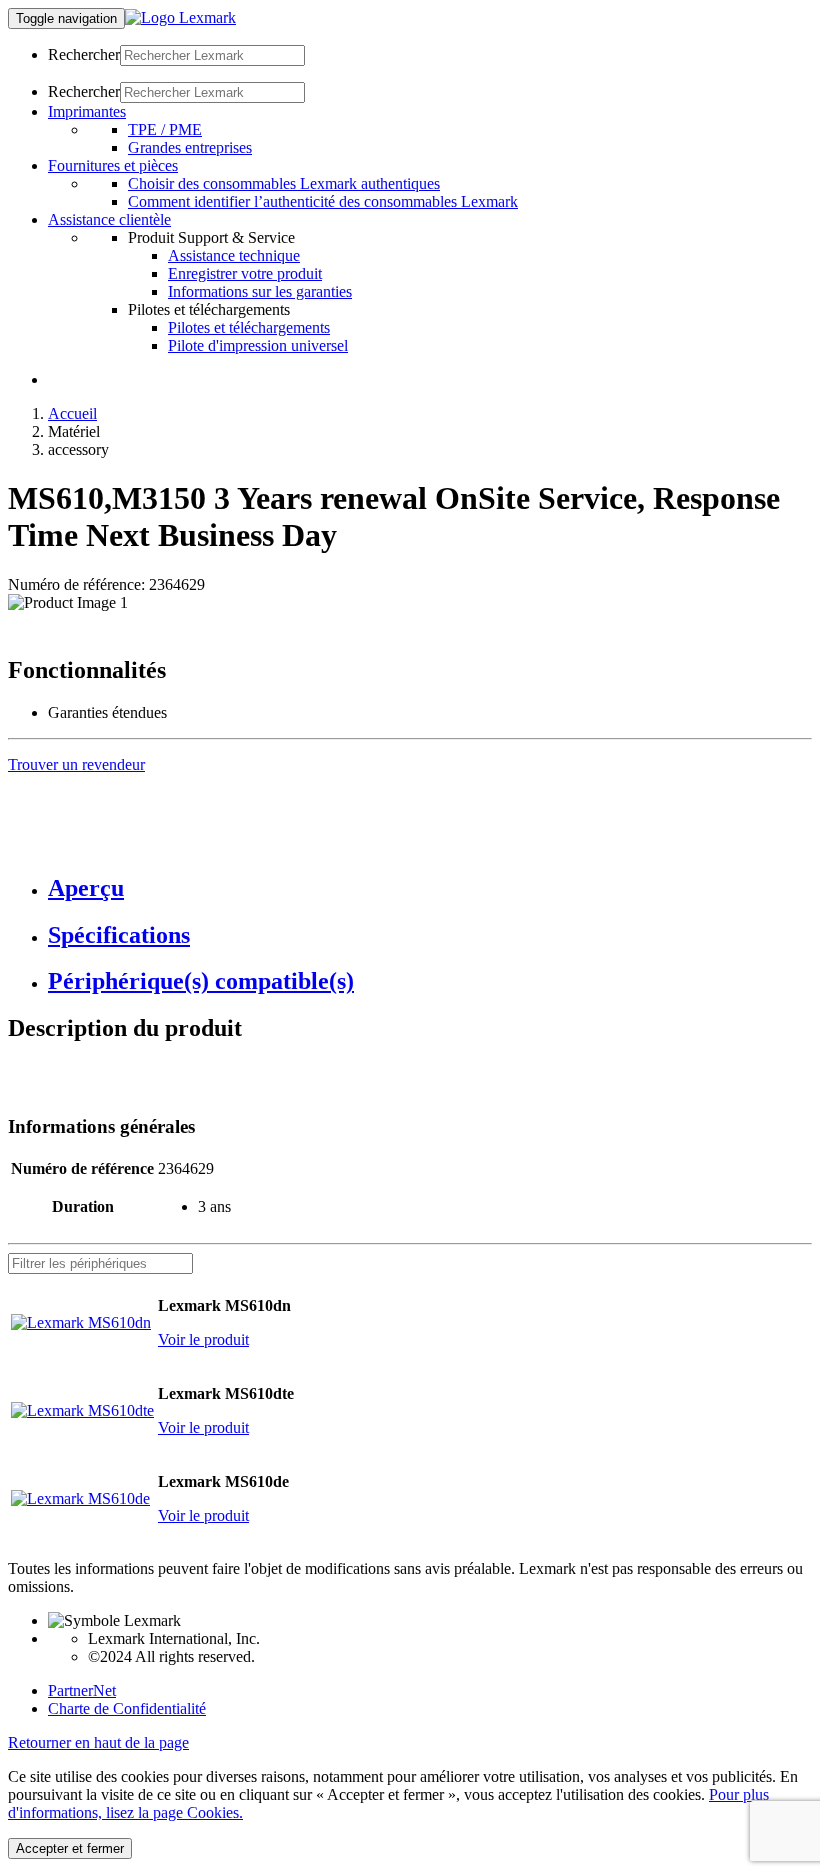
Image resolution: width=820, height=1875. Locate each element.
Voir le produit (203, 1339)
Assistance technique (234, 255)
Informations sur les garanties (260, 291)
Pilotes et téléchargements (249, 327)
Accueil (72, 413)
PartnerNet (82, 1690)
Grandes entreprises (190, 147)
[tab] (430, 888)
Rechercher (84, 54)
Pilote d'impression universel (258, 345)
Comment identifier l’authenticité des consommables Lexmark (323, 201)
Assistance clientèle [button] (109, 219)
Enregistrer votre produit (245, 273)
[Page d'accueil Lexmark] (180, 17)
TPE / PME (165, 129)
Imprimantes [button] (87, 111)
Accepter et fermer (70, 1848)
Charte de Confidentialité (127, 1708)
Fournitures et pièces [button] (113, 165)
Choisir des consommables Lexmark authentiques (284, 183)
